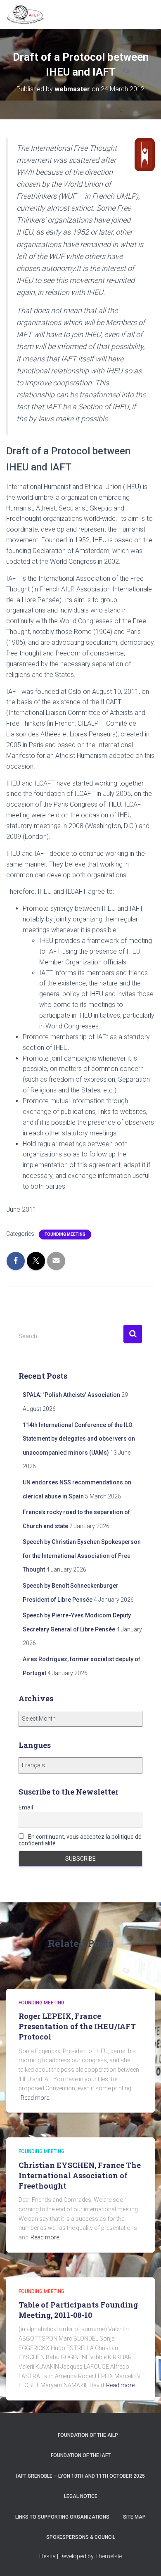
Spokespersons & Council (81, 2537)
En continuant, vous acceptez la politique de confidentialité (80, 1840)
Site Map (134, 2517)
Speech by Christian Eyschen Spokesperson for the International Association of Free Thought (82, 1556)
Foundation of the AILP (88, 2435)
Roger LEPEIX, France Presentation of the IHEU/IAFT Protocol (77, 2026)
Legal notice (81, 2496)
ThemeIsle (108, 2556)
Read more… (37, 2098)
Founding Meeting (65, 1234)
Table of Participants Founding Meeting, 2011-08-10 (78, 2310)
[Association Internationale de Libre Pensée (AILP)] (28, 14)
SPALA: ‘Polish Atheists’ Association (71, 1395)
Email (26, 1807)
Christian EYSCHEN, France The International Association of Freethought (80, 2175)
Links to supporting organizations (62, 2517)
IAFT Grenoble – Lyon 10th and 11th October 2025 (80, 2476)
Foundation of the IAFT (81, 2455)
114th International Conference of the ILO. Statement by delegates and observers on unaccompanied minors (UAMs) (79, 1439)
